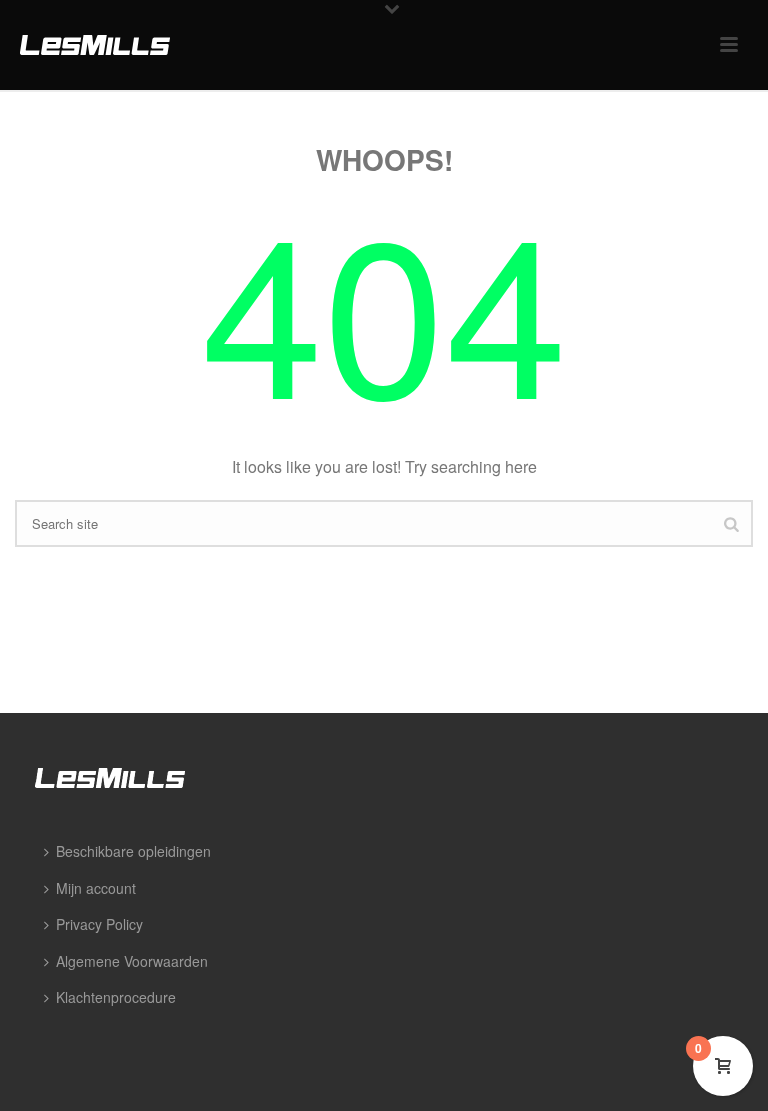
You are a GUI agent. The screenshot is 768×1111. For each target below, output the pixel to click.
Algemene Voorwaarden (132, 961)
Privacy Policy (99, 924)
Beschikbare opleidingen (133, 851)
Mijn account (96, 888)
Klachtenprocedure (116, 997)
